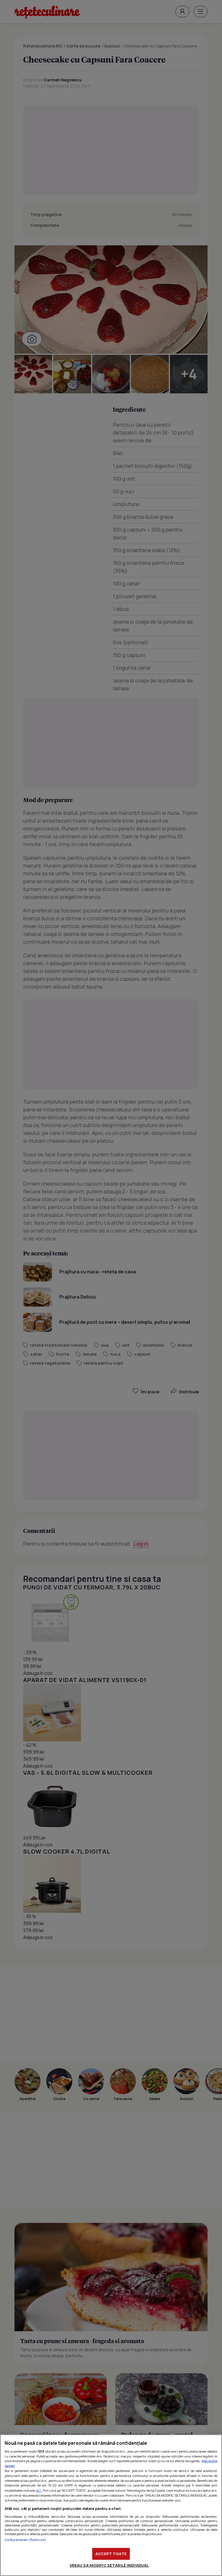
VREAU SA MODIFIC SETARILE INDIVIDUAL (109, 2565)
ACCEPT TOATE (111, 2554)
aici (39, 2490)
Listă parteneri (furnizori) (25, 2540)
